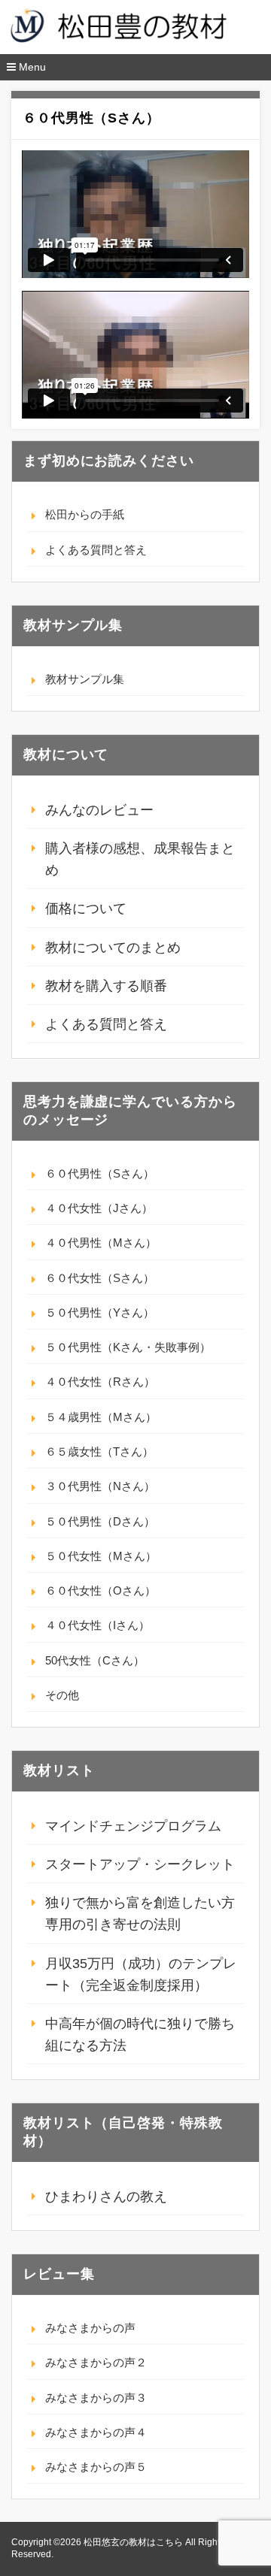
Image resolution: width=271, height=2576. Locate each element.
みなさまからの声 (90, 2328)
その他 (62, 1695)
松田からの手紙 (85, 514)
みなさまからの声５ (96, 2467)
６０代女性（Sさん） (100, 1278)
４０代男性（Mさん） (101, 1243)
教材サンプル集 (85, 679)
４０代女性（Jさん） (99, 1208)
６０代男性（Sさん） (100, 1173)
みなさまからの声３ (96, 2398)
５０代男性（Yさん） (100, 1312)
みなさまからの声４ (96, 2432)
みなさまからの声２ (96, 2362)
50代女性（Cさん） (95, 1660)
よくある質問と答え (96, 550)
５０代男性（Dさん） (100, 1521)
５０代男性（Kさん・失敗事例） (128, 1347)
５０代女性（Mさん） (101, 1556)
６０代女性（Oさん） (100, 1590)
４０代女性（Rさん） (100, 1382)
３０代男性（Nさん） (100, 1486)
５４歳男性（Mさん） (101, 1417)
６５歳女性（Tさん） (99, 1451)
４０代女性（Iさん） (97, 1625)
